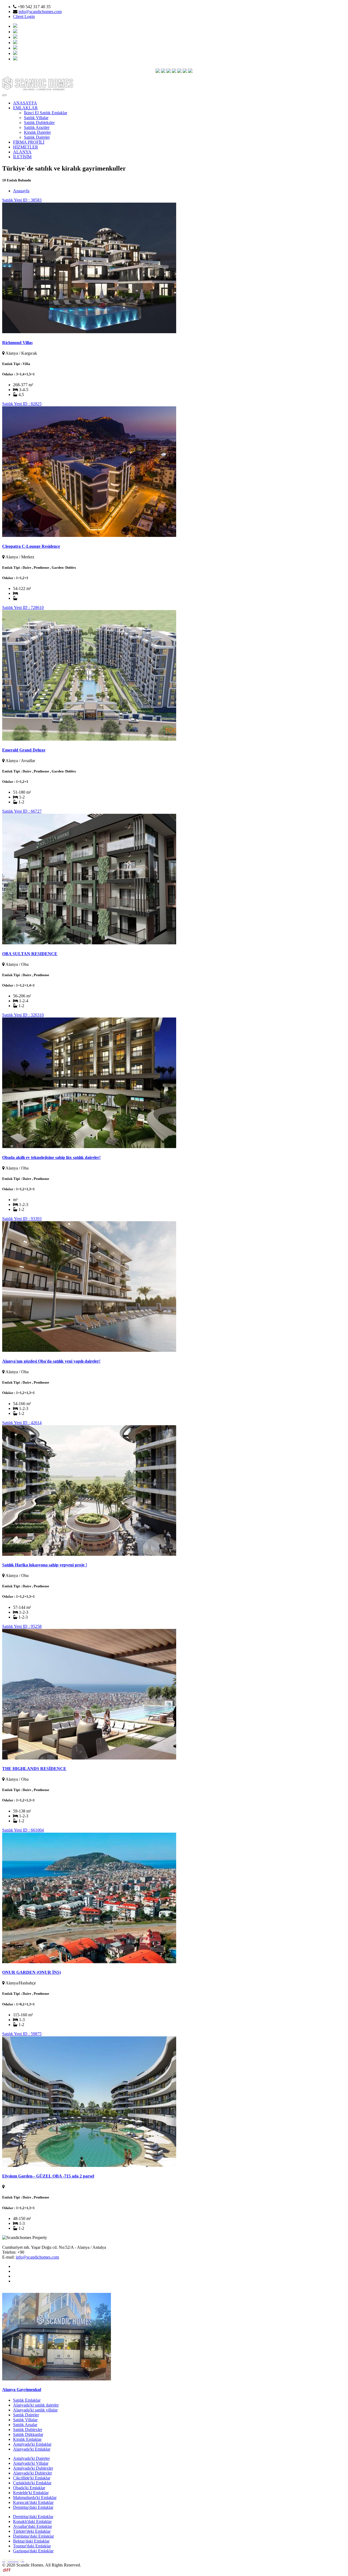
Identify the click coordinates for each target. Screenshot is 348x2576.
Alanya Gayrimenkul (22, 2390)
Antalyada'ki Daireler (31, 2458)
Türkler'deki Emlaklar (32, 2531)
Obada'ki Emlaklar (29, 2488)
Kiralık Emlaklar (27, 2439)
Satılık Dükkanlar (28, 2434)
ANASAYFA (25, 103)
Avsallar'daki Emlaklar (32, 2526)
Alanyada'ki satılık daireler (36, 2405)
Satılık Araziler (37, 127)
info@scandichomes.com (40, 12)
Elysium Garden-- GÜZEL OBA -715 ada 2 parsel (48, 2176)
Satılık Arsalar (25, 2425)
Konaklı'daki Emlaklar (32, 2521)
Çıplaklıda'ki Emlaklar (32, 2483)
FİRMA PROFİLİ (29, 142)
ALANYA (22, 152)
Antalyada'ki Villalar (31, 2463)
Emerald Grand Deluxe (24, 750)
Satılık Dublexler (28, 2430)
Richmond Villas (17, 343)
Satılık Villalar (36, 118)
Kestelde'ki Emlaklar (31, 2493)
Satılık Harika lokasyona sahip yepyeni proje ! (45, 1565)
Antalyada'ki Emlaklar (32, 2444)
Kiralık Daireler (37, 132)
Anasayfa (21, 191)
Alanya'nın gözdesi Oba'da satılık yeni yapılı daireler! (51, 1361)
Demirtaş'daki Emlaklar (33, 2507)
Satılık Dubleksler (39, 123)
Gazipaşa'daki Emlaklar (33, 2551)
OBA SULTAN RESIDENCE (30, 954)
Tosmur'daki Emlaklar (32, 2546)
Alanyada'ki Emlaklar (32, 2449)
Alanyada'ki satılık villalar (35, 2410)
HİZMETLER (26, 147)
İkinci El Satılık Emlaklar (46, 113)
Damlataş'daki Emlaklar (33, 2536)
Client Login (24, 16)
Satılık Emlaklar (27, 2400)
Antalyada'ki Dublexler (33, 2468)
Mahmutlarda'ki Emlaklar (35, 2498)
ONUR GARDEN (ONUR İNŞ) (32, 1972)
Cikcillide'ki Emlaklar (32, 2478)
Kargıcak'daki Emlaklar (33, 2502)
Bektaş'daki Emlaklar (31, 2541)
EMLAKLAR (25, 108)
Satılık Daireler (37, 137)
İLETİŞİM (22, 157)
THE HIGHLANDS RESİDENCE (34, 1769)
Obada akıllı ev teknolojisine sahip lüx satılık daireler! (51, 1157)
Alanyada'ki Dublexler (32, 2473)
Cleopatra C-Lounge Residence (31, 546)
